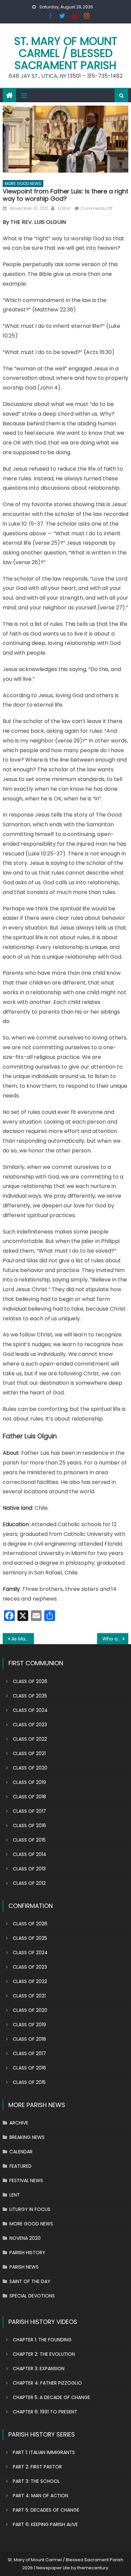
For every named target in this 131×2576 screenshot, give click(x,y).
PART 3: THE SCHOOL (36, 2481)
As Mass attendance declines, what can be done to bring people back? (23, 1639)
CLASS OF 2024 (30, 1710)
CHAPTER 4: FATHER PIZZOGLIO (47, 2383)
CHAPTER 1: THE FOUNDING (42, 2340)
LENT (15, 2195)
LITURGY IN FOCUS (30, 2209)
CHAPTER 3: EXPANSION (39, 2369)
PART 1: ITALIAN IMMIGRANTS (44, 2452)
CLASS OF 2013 (29, 1869)
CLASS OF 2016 (29, 1825)
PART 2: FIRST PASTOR (37, 2467)
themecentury (93, 2568)
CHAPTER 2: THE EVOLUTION (44, 2354)
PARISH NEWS (24, 2267)
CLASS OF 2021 (29, 1753)
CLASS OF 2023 (30, 1725)
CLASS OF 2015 (29, 1840)
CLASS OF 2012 (29, 1883)
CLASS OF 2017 (29, 1811)
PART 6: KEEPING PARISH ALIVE (45, 2524)
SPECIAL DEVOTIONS (32, 2296)
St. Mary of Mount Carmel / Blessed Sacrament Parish (66, 53)
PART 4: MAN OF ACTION (40, 2496)
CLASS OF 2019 (29, 1782)
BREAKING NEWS (27, 2137)
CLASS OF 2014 (30, 1854)
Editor (64, 208)
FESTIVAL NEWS (26, 2180)
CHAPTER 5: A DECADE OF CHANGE (51, 2397)
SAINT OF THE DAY (30, 2281)
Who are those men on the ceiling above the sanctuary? (116, 1639)
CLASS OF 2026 (30, 1681)
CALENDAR (21, 2152)
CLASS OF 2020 (30, 1768)
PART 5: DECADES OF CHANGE (46, 2510)
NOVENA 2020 (25, 2238)
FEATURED (20, 2166)
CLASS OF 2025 (30, 1696)
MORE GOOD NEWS (23, 184)
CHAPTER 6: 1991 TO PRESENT (45, 2412)
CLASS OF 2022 (30, 1739)
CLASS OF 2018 (29, 1797)
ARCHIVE (19, 2123)
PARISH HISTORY (27, 2253)
